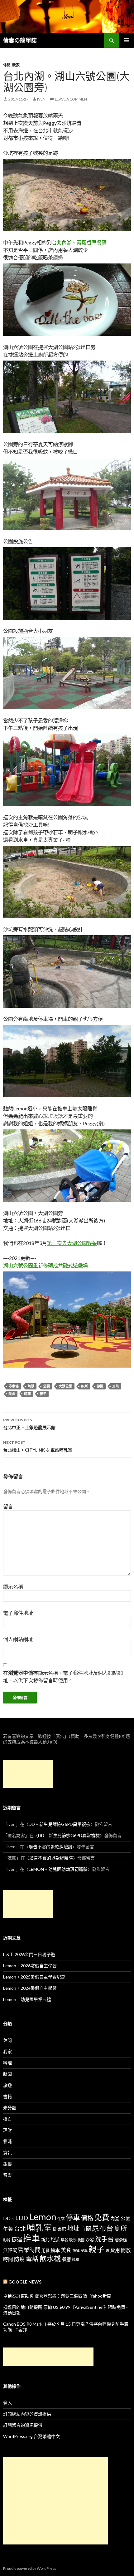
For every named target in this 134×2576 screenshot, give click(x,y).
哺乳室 (39, 2228)
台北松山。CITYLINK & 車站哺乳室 (38, 1446)
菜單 (84, 2251)
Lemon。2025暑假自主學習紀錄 (34, 1977)
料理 (7, 2063)
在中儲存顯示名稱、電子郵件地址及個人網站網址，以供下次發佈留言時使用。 (63, 1676)
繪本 (55, 2250)
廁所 (84, 1386)
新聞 (7, 2074)
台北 (20, 2229)
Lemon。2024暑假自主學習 (30, 1988)
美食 (12, 1394)
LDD (22, 2218)
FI (13, 2219)
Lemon (43, 2217)
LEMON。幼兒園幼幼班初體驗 (58, 1869)
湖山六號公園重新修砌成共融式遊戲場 (45, 1265)
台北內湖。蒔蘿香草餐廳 (79, 242)
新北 (45, 2240)
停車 (73, 2217)
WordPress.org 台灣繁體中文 (31, 2436)
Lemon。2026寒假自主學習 (30, 1966)
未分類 (10, 2108)
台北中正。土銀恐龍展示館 (29, 1424)
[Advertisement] (28, 1774)
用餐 (45, 2250)
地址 (73, 2228)
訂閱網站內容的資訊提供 (27, 2414)
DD (7, 2218)
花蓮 (76, 2250)
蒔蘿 (27, 1394)
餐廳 (66, 2259)
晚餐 (73, 2240)
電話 (32, 2259)
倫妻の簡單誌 (20, 40)
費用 (115, 2250)
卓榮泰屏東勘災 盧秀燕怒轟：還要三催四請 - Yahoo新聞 (57, 2296)
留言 (8, 1506)
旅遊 (7, 2085)
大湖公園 (65, 1386)
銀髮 (7, 2164)
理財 (7, 2130)
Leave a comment (72, 99)
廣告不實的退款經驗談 (50, 1847)
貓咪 (7, 2141)
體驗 (75, 2260)
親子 (43, 1394)
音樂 (7, 2175)
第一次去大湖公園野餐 (72, 1243)
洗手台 (104, 2239)
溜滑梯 (121, 2240)
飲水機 (50, 2258)
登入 (7, 2403)
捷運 (100, 1386)
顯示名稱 (13, 1587)
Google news (25, 2282)
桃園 (81, 2240)
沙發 (90, 2240)
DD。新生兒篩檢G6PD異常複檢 (60, 1824)
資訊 (7, 2153)
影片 (7, 2240)
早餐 (65, 2240)
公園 (46, 1386)
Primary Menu (127, 40)
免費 (102, 2217)
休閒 (7, 65)
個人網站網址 (18, 1639)
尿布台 (103, 2228)
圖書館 (60, 2229)
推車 (31, 2238)
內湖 (31, 1386)
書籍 (7, 2096)
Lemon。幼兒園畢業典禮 (27, 1999)
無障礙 (10, 2250)
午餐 (8, 2229)
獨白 (7, 2119)
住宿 (61, 2219)
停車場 (14, 1386)
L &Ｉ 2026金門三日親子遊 (29, 1954)
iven (41, 99)
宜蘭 (86, 2229)
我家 (16, 65)
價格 (87, 2218)
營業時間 (29, 2250)
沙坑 (116, 1386)
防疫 (19, 2259)
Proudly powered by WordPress (30, 2568)
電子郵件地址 (18, 1613)
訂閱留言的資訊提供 (23, 2425)
